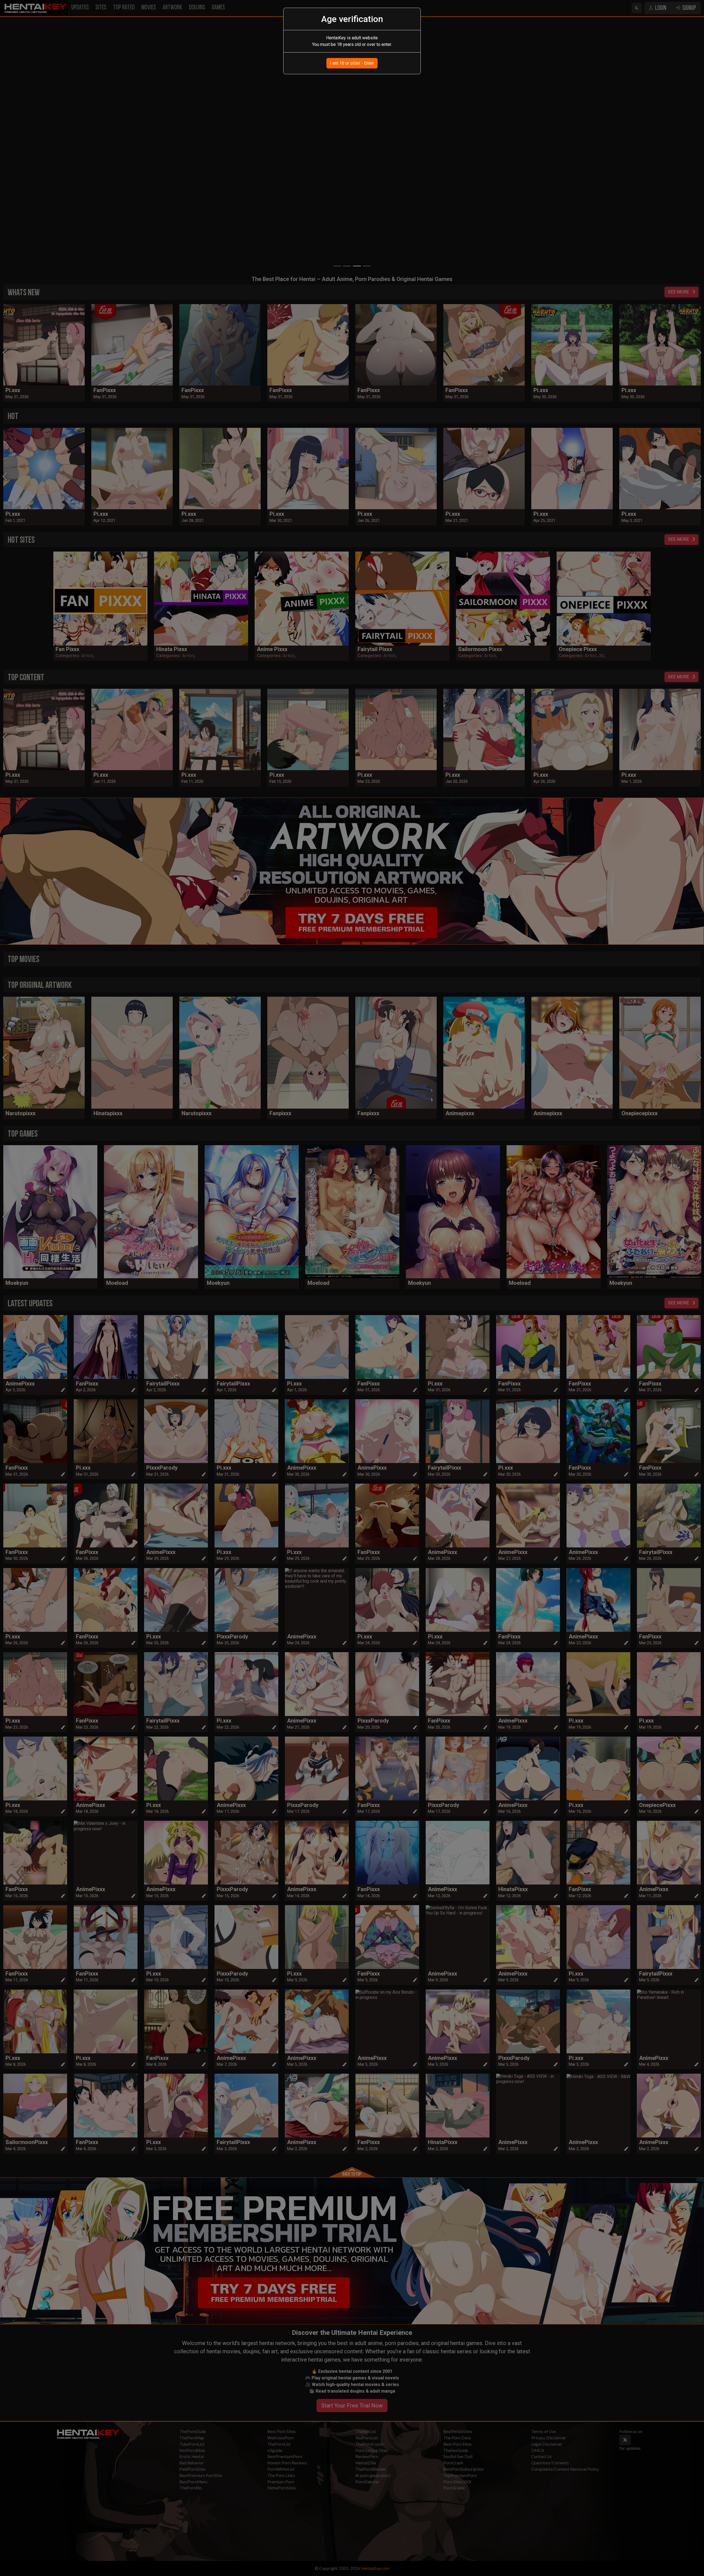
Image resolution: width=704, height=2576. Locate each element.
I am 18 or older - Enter (352, 63)
